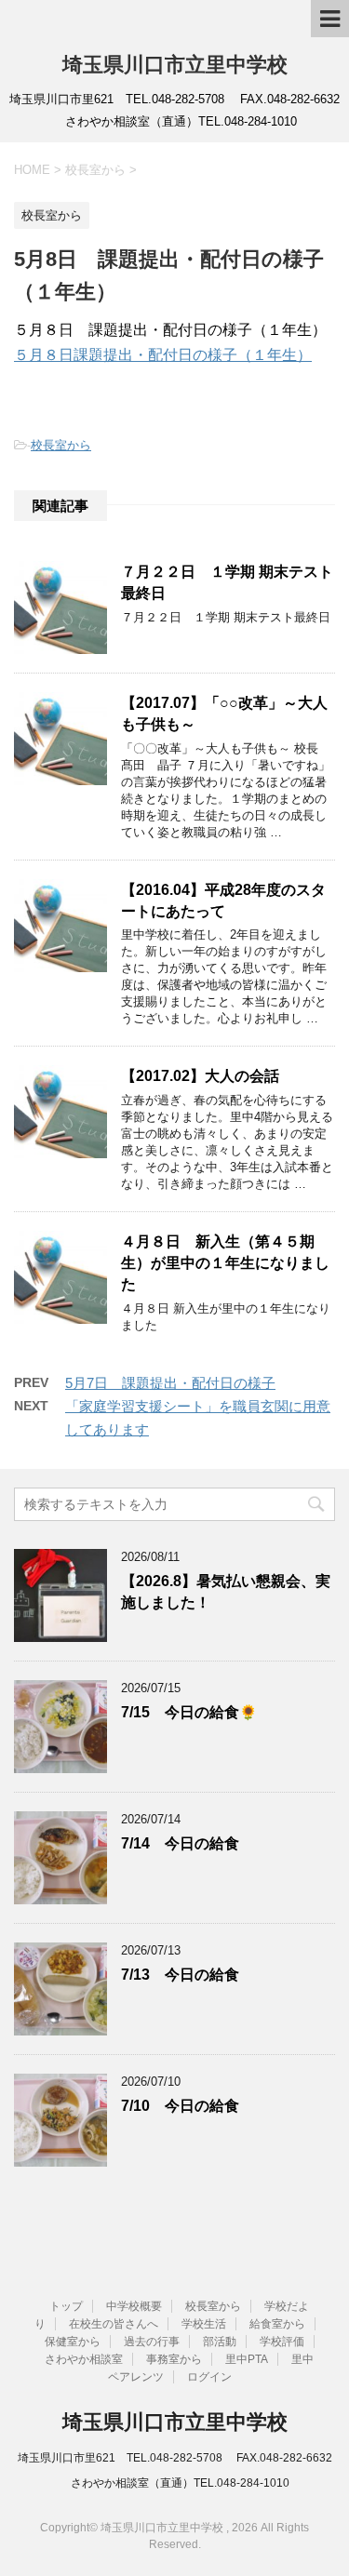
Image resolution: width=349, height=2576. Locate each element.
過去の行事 (152, 2342)
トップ (66, 2306)
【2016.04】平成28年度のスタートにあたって (223, 901)
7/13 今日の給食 (180, 1975)
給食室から (277, 2324)
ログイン (209, 2377)
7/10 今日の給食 (180, 2106)
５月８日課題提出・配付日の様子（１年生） (163, 355)
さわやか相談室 (84, 2359)
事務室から (174, 2359)
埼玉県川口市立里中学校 (175, 65)
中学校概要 (134, 2306)
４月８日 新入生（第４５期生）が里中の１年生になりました (225, 1263)
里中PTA (247, 2359)
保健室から (73, 2342)
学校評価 (282, 2342)
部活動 (220, 2342)
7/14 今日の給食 (180, 1843)
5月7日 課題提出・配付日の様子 (170, 1383)
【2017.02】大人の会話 (200, 1076)
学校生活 (204, 2324)
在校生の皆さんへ (114, 2324)
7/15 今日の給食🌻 (189, 1712)
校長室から (61, 445)
